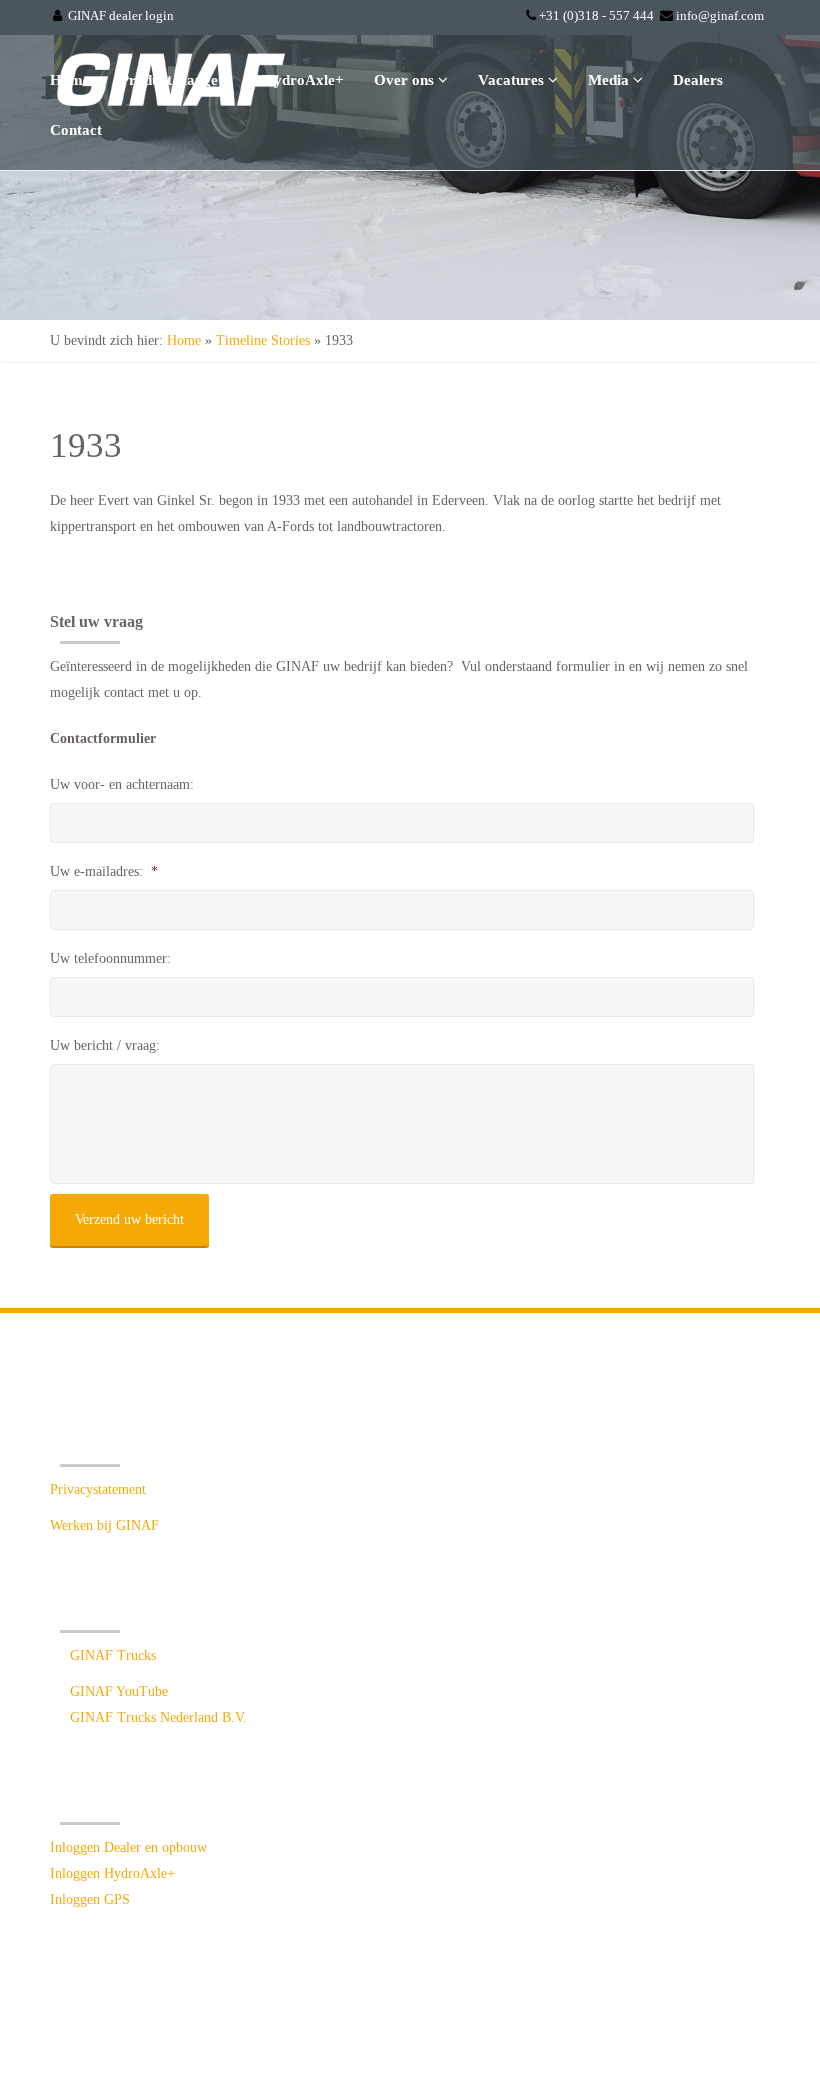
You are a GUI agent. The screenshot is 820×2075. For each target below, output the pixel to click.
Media (610, 80)
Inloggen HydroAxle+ (112, 1873)
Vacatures (513, 80)
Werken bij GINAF (104, 1525)
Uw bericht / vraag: (105, 1045)
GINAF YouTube (119, 1691)
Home (70, 80)
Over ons (406, 80)
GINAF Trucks (113, 1655)
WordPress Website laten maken (595, 2021)
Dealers (698, 80)
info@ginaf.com (720, 15)
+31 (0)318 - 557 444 (596, 15)
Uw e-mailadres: (104, 871)
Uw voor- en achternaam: (122, 784)
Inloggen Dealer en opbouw (128, 1847)
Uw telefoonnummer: (110, 958)
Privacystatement (98, 1489)
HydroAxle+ (303, 80)
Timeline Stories (263, 340)
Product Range (171, 80)
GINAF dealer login (121, 15)
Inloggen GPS (90, 1899)
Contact (76, 130)
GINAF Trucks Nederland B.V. (158, 1717)
